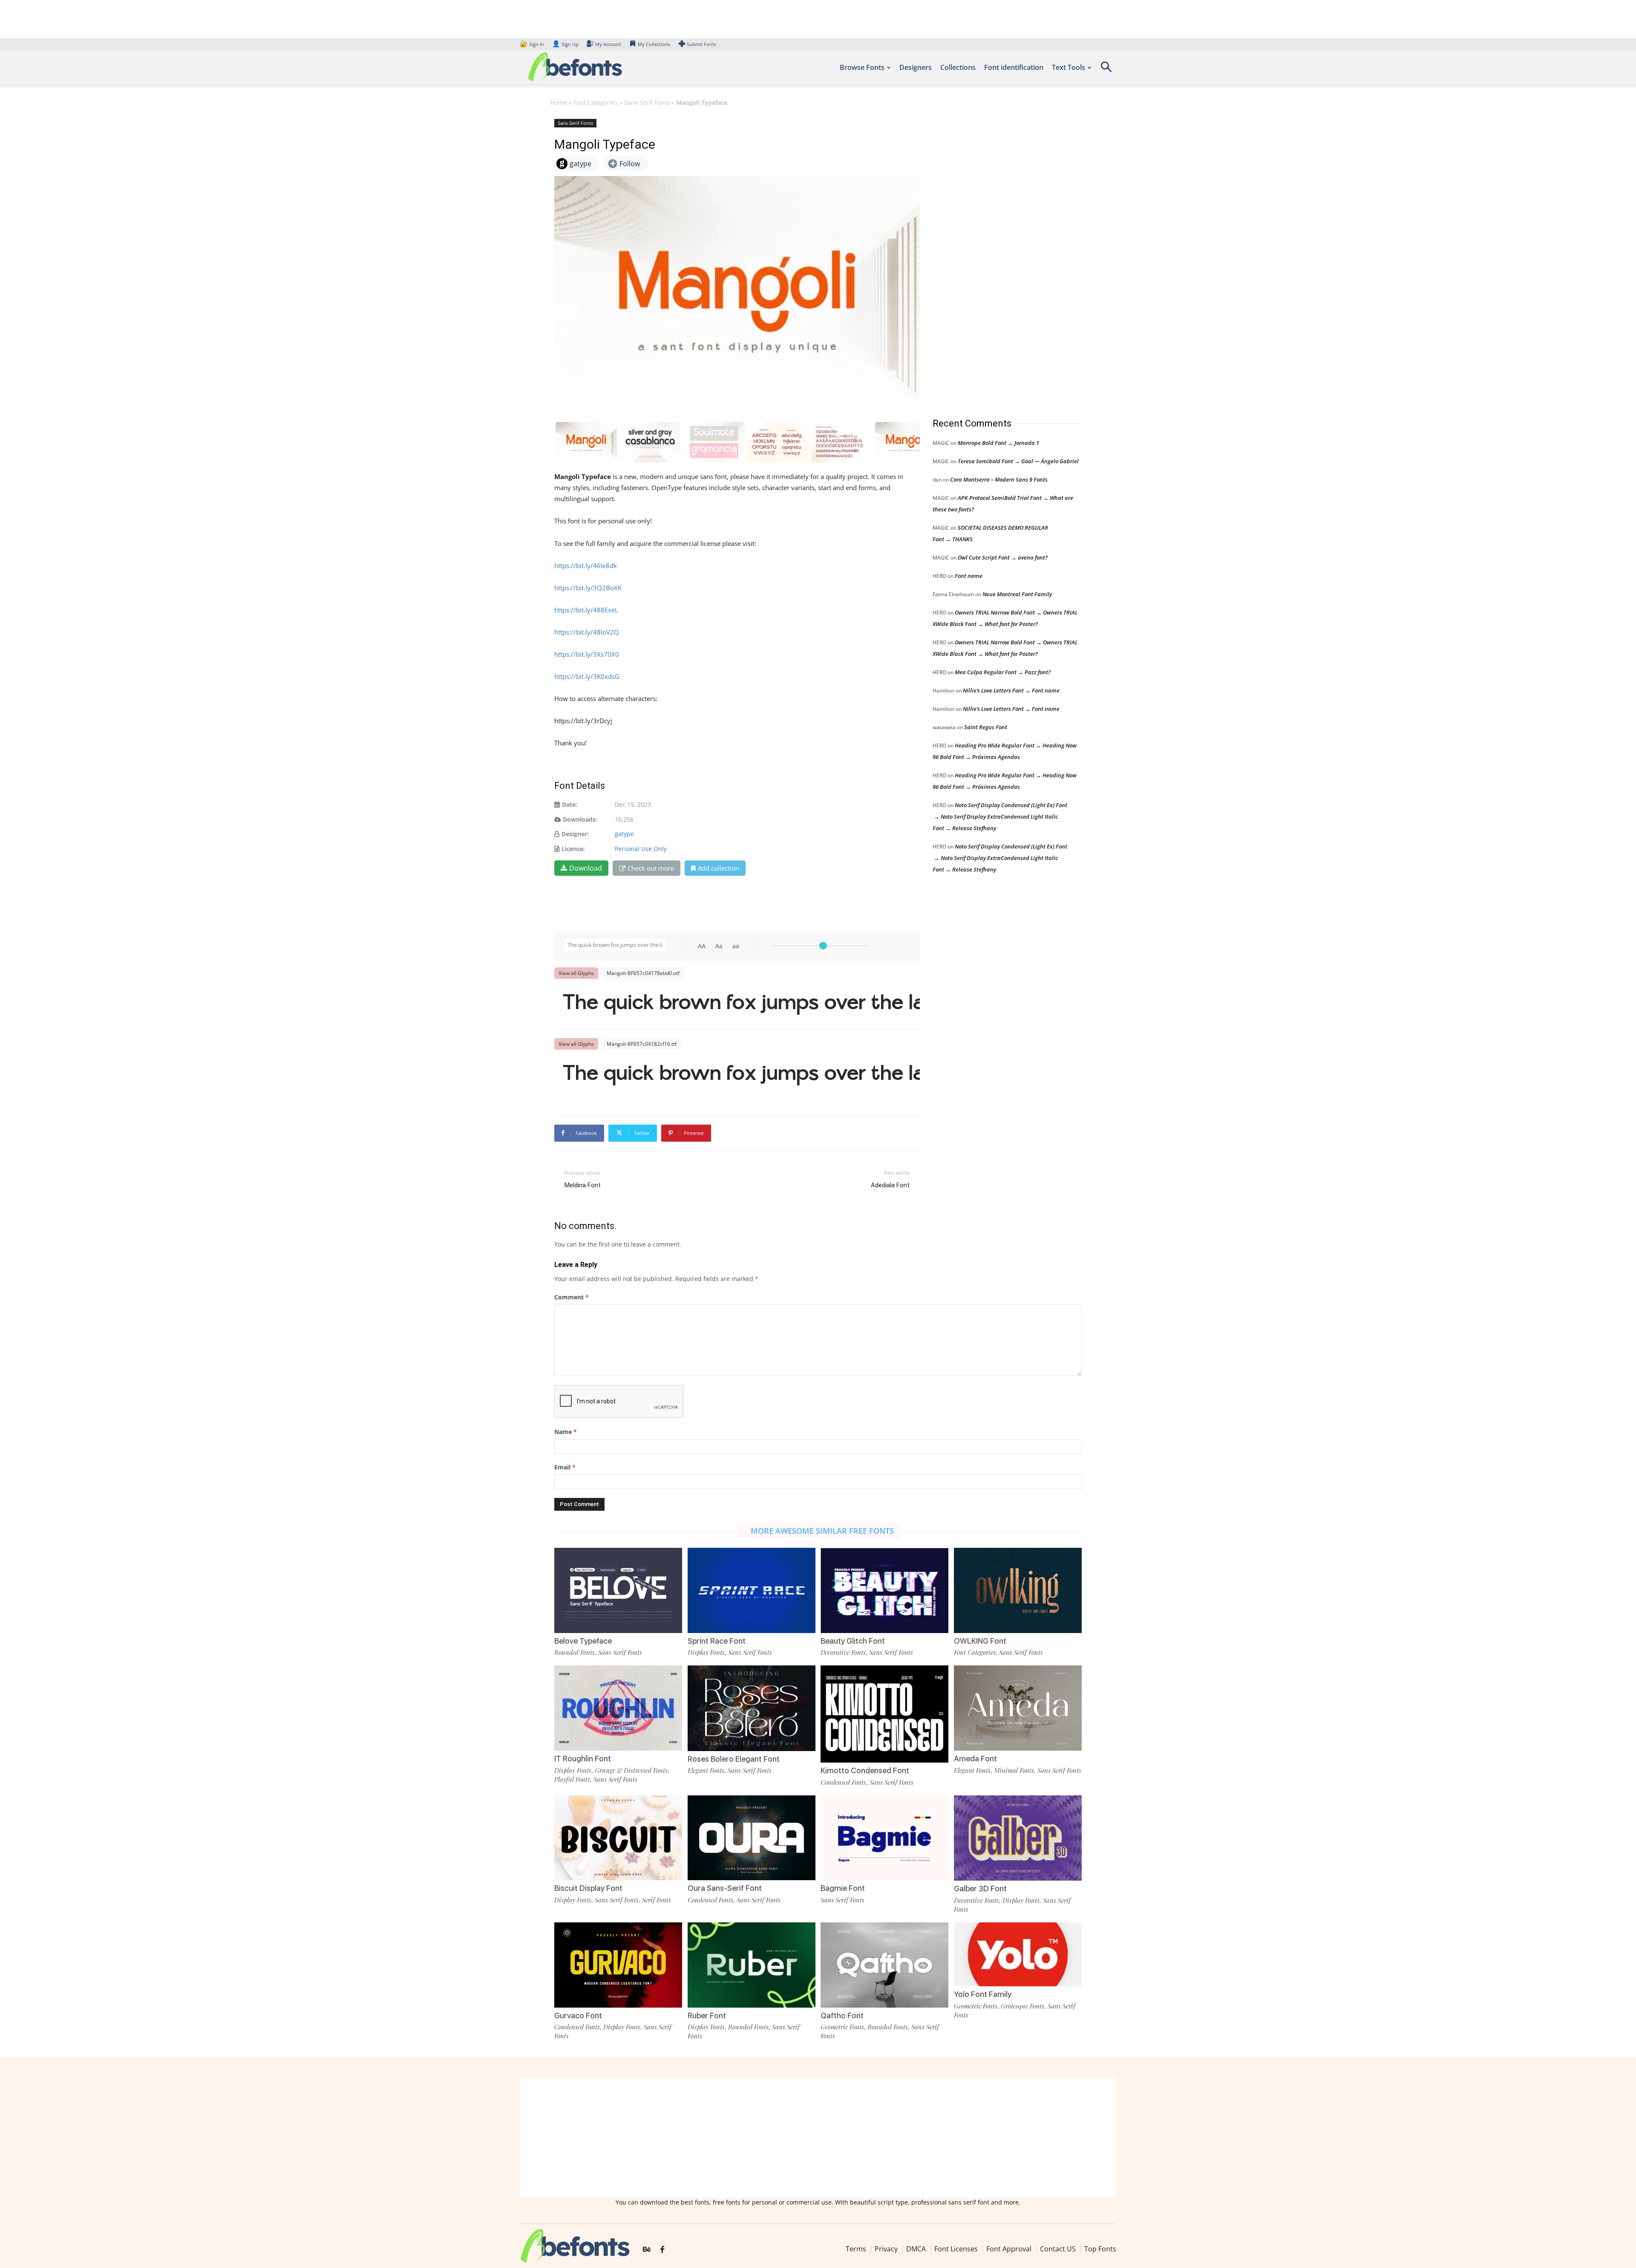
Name (566, 1432)
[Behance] (647, 2250)
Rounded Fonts (575, 1652)
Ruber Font (707, 2016)
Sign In (533, 44)
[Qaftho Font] (884, 1964)
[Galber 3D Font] (1018, 1837)
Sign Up (565, 44)
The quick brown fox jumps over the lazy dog (741, 1004)
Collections (958, 67)
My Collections (654, 44)
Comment (572, 1297)
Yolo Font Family (983, 1994)
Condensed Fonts (843, 1782)
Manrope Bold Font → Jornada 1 (998, 443)
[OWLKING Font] (1018, 1590)
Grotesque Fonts (1022, 2006)
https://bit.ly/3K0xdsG (587, 676)
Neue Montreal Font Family (1017, 594)
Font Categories (596, 102)
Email (565, 1467)
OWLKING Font (980, 1641)
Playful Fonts (572, 1779)
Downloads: (580, 819)
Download (586, 868)
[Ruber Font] (752, 1964)
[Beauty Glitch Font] (884, 1590)
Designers (916, 67)
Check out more (651, 868)
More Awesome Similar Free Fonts (822, 1531)
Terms (856, 2249)
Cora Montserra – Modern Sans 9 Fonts (999, 479)
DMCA (916, 2249)
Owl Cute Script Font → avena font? (1003, 557)
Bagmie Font (843, 1888)
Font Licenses (956, 2249)
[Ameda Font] (1018, 1707)
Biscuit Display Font (588, 1888)
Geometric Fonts (842, 2027)
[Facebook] (662, 2250)
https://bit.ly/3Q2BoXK (588, 588)
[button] (1106, 70)
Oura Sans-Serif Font (725, 1888)
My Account (608, 44)
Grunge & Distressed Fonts (631, 1770)
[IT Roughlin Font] (618, 1707)
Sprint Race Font (717, 1641)
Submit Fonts (701, 44)
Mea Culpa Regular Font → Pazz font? (1003, 672)
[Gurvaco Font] (618, 1964)
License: (573, 849)
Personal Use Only (641, 849)
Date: (570, 804)
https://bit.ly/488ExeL (586, 610)
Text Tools (1069, 67)
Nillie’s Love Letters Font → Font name (1011, 690)
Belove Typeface (583, 1641)
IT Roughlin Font (583, 1759)
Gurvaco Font (578, 2016)
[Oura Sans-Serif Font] (752, 1837)
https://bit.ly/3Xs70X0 (587, 654)
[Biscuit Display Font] (618, 1837)
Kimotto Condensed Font (865, 1770)
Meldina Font (583, 1185)
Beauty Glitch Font (853, 1641)
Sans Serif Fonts (647, 102)
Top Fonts (1100, 2249)
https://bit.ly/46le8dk (586, 566)
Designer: (575, 834)
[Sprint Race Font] (752, 1590)
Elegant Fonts (706, 1770)
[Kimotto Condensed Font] (884, 1713)
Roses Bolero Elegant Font (734, 1759)
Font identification (1014, 67)
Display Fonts (706, 1652)
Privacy (886, 2249)
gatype (624, 834)
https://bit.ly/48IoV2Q (587, 632)
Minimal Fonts (1014, 1770)
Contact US (1058, 2249)
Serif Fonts (657, 1900)
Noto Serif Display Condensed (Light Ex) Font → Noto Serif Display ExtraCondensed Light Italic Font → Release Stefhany (1000, 817)
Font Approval (1009, 2249)
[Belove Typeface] (618, 1590)
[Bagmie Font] (884, 1837)
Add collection (719, 868)
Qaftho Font (842, 2016)
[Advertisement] (997, 260)
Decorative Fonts (843, 1652)
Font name (969, 576)
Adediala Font (890, 1185)
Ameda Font (975, 1759)
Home (559, 102)
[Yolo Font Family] (1018, 1954)
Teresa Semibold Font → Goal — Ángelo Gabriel (1018, 461)
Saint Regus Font (986, 727)
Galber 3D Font (980, 1889)
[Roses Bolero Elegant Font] (752, 1707)
